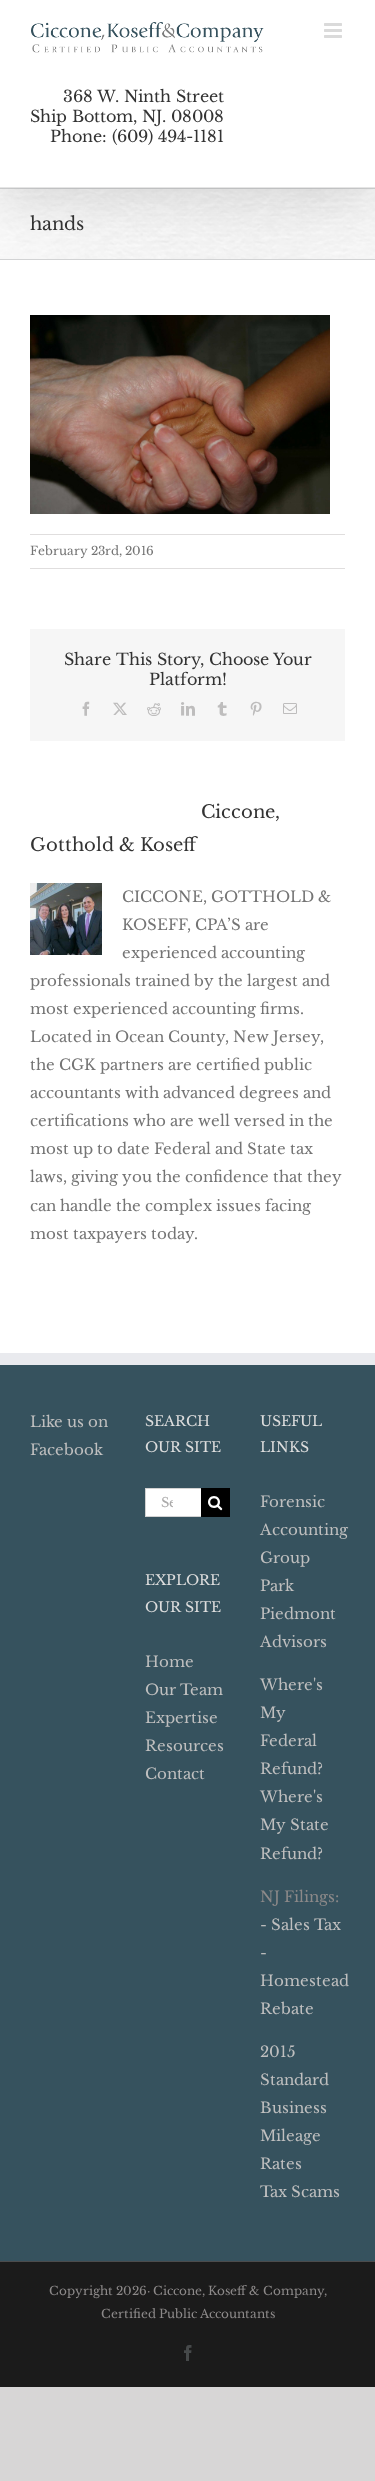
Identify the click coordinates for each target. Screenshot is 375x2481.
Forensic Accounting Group (304, 1529)
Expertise (181, 1717)
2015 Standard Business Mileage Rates (294, 2107)
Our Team (184, 1689)
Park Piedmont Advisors (298, 1613)
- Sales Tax (300, 1924)
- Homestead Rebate (304, 1980)
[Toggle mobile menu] (334, 30)
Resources (184, 1745)
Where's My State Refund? (294, 1824)
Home (169, 1661)
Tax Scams (300, 2191)
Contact (175, 1773)
